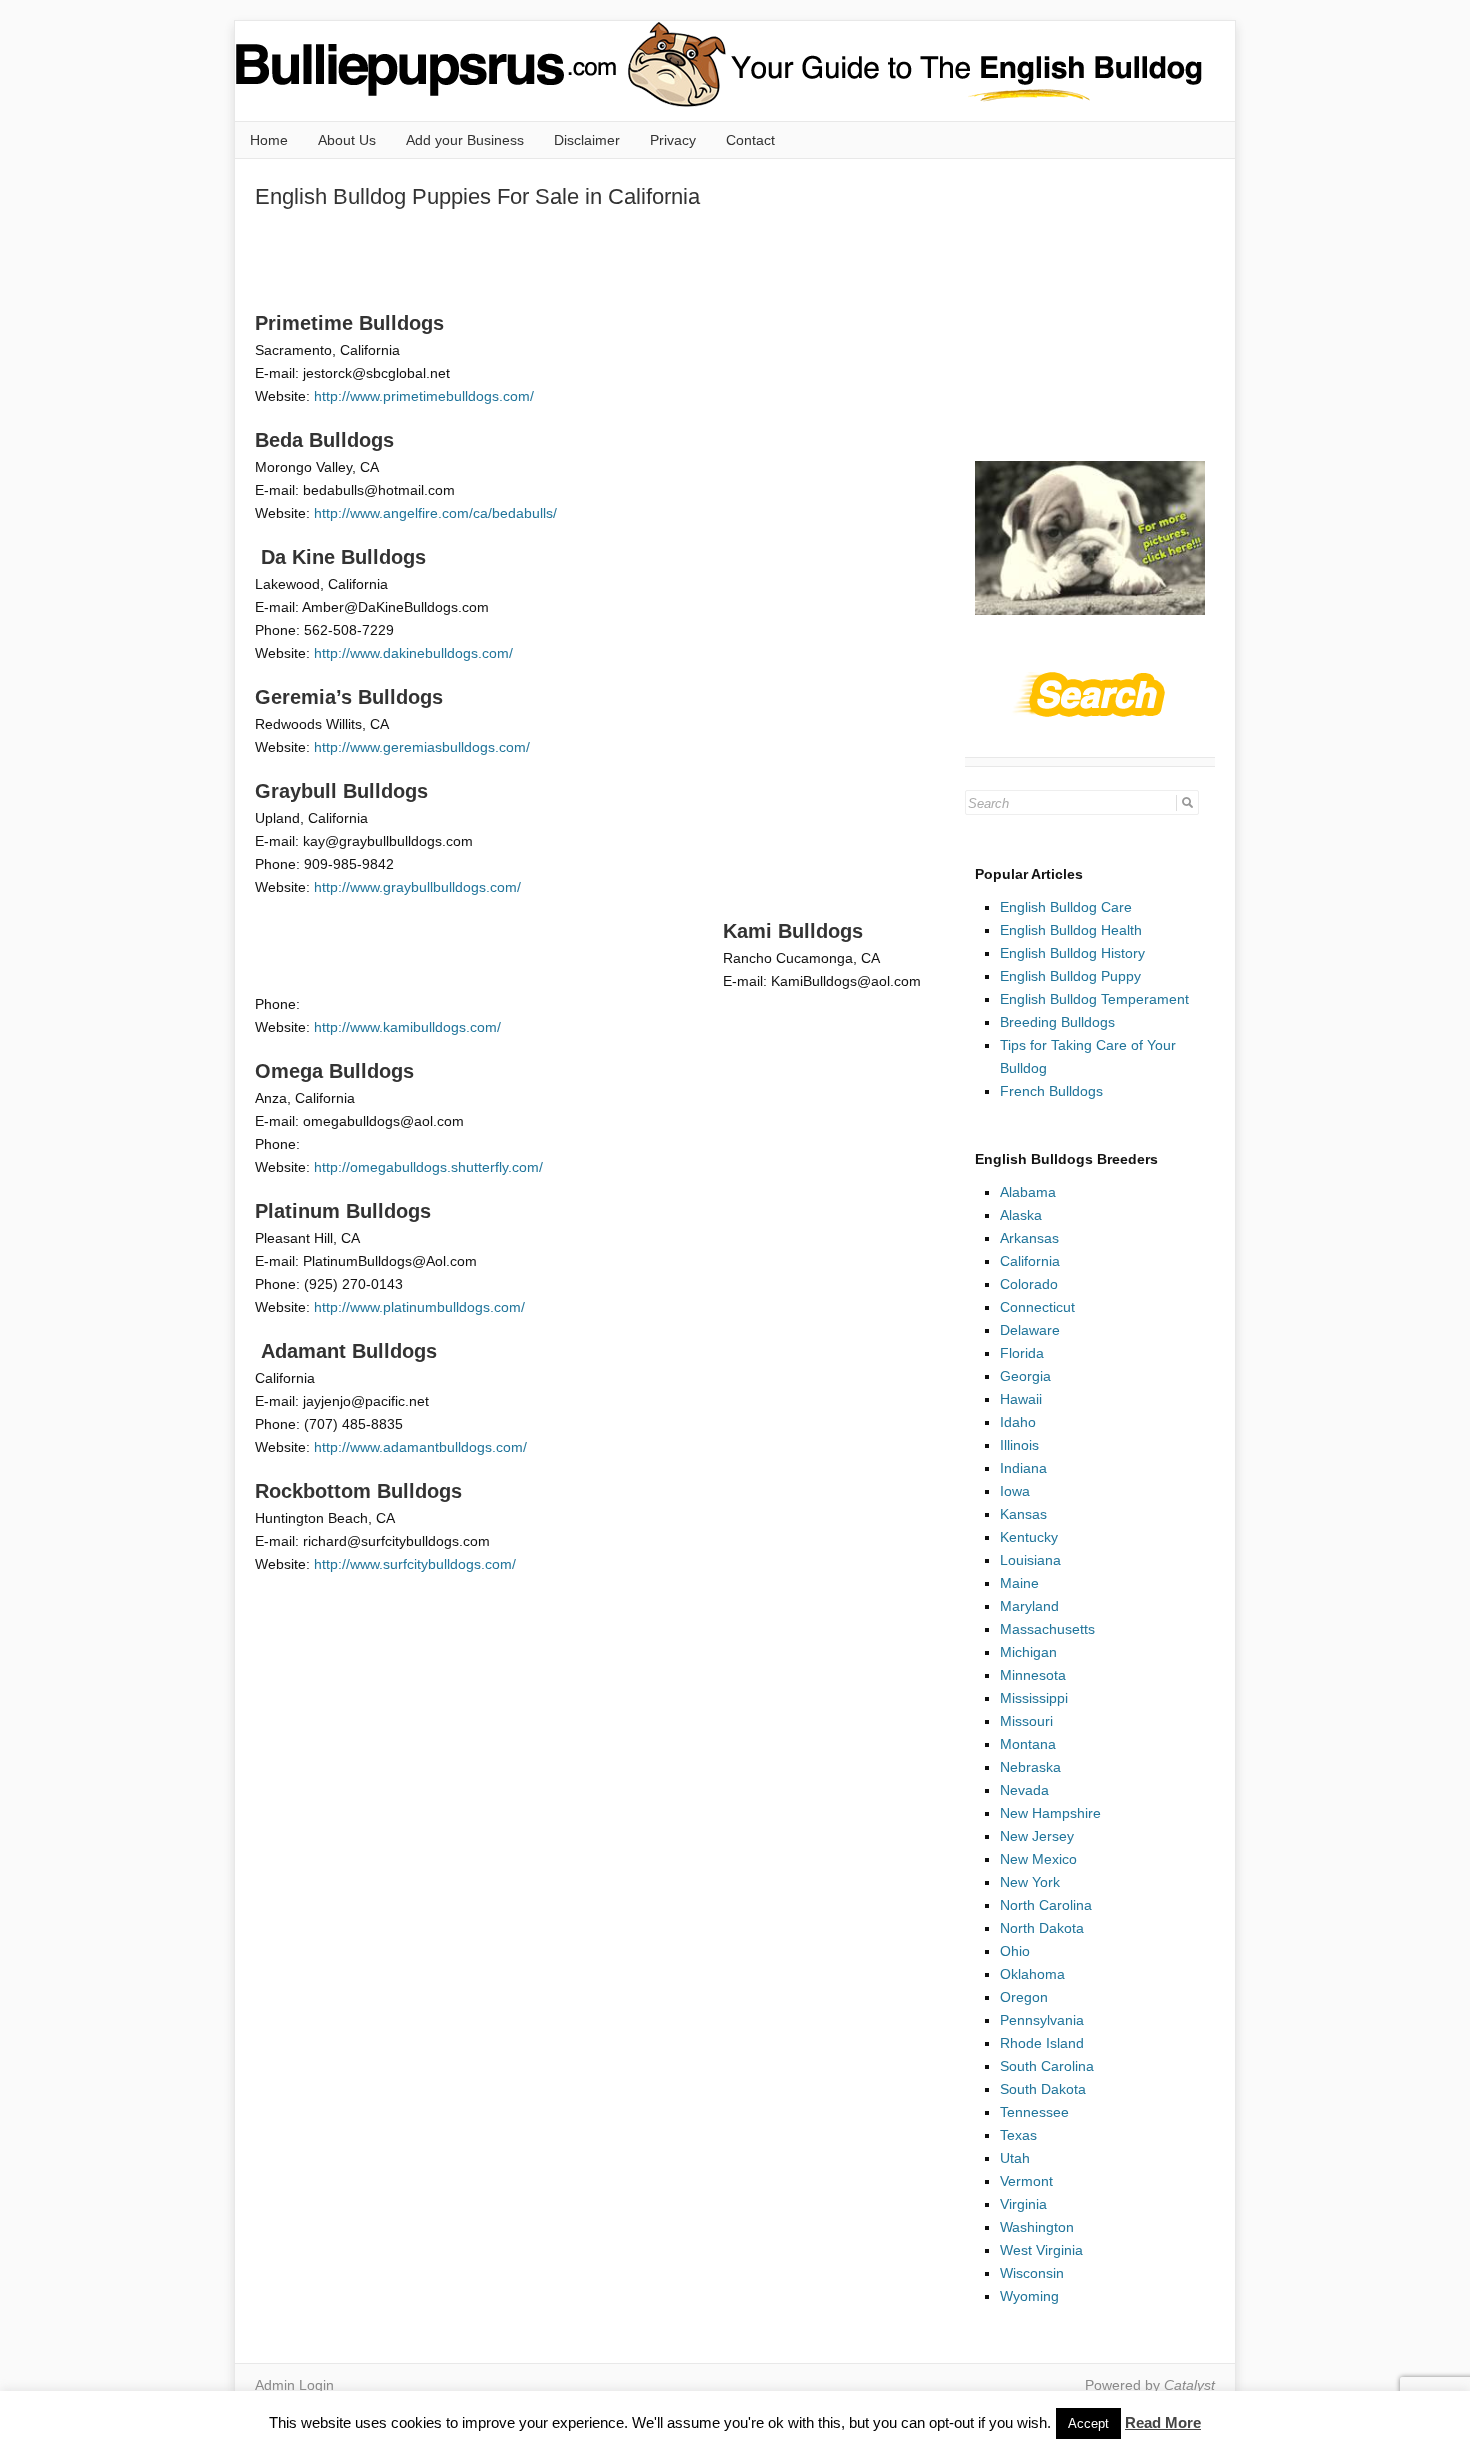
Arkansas (1029, 1238)
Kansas (1023, 1514)
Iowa (1015, 1491)
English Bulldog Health (1071, 930)
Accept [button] (1088, 2423)
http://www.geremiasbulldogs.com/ (422, 747)
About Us (347, 140)
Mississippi (1034, 1698)
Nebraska (1030, 1767)
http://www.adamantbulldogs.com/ (420, 1447)
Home (269, 140)
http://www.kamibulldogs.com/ (407, 1027)
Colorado (1029, 1284)
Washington (1037, 2227)
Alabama (1028, 1192)
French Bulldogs (1051, 1091)
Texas (1018, 2135)
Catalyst (1189, 2385)
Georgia (1025, 1376)
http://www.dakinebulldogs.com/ (413, 653)
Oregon (1024, 1997)
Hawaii (1021, 1399)
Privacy (673, 140)
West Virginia (1041, 2250)
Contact (750, 140)
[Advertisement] (619, 259)
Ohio (1015, 1951)
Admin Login (294, 2385)
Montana (1028, 1744)
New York (1030, 1882)
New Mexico (1038, 1859)
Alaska (1021, 1215)
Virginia (1023, 2204)
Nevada (1024, 1790)
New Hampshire (1050, 1813)
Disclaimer (587, 140)
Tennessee (1034, 2112)
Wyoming (1029, 2296)
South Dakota (1043, 2089)
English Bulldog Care (1066, 907)
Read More (1163, 2422)
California (1030, 1261)
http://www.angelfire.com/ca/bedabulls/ (435, 513)
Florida (1022, 1353)
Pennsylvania (1042, 2020)
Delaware (1030, 1330)
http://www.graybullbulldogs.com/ (417, 887)
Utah (1015, 2158)
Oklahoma (1032, 1974)
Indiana (1023, 1468)
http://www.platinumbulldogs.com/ (419, 1307)
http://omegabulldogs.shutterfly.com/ (428, 1167)
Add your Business (465, 140)
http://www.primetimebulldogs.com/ (424, 396)
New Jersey (1037, 1836)
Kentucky (1029, 1537)
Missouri (1026, 1721)
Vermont (1026, 2181)
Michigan (1028, 1652)
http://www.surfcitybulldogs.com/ (415, 1564)
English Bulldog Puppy (1070, 976)
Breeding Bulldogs (1057, 1022)
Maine (1019, 1583)
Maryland (1029, 1606)
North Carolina (1046, 1905)
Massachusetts (1047, 1629)
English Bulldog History (1072, 953)
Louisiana (1030, 1560)
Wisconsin (1032, 2273)
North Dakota (1042, 1928)
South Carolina (1047, 2066)
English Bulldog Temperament (1094, 999)
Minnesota (1033, 1675)
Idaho (1018, 1422)
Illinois (1019, 1445)
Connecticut (1037, 1307)
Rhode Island (1042, 2043)
